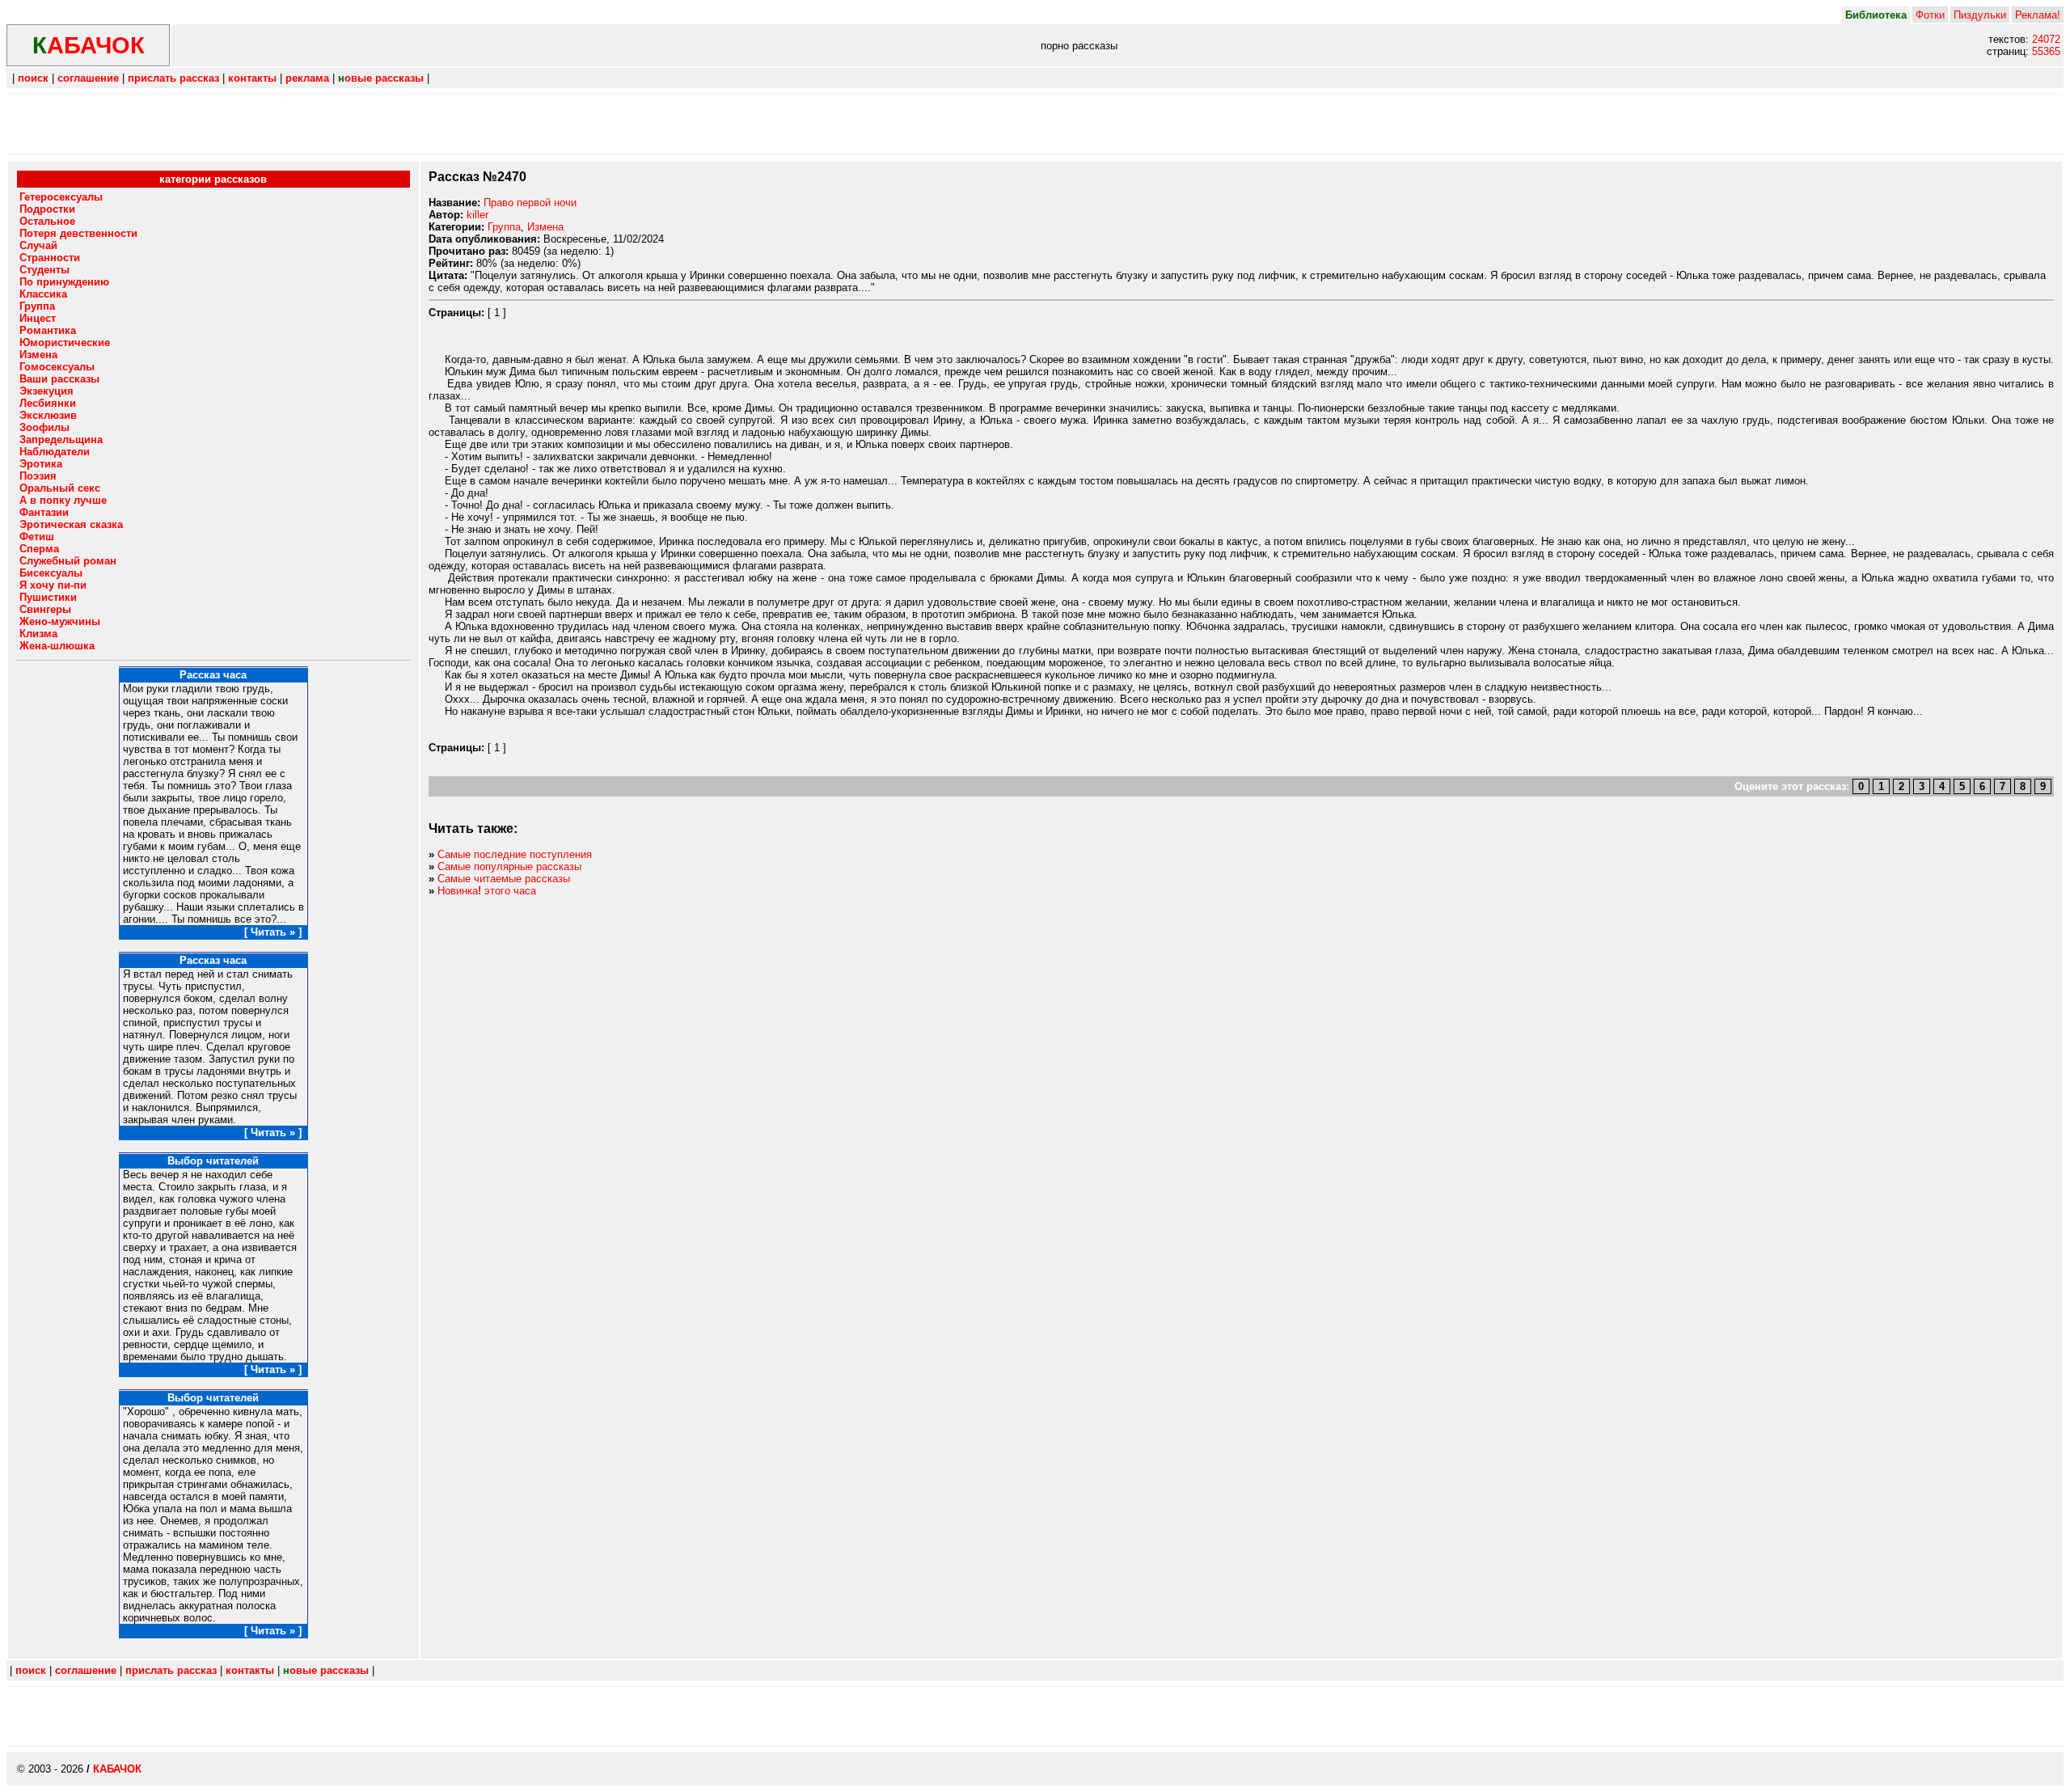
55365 (2046, 51)
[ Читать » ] (273, 932)
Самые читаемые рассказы (504, 879)
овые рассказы (381, 78)
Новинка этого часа (487, 891)
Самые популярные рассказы (509, 866)
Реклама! (2038, 15)
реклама (307, 78)
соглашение (88, 78)
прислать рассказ (173, 78)
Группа (504, 227)
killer (477, 215)
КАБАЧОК (117, 1769)
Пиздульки (1980, 15)
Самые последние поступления (515, 854)
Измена (545, 227)
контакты (252, 78)
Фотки (1930, 15)
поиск (33, 78)
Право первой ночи (530, 203)
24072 (2046, 39)
